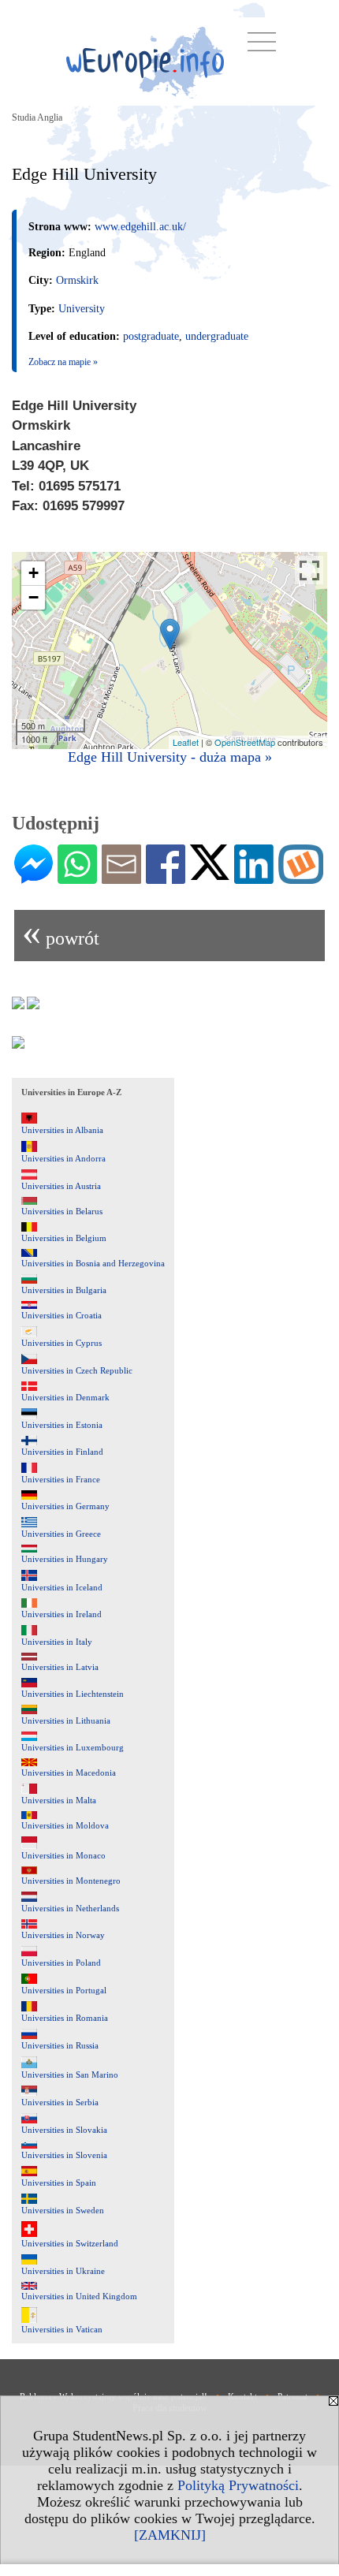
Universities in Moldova (65, 1825)
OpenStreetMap (245, 742)
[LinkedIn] (254, 878)
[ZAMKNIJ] (170, 2535)
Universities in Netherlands (70, 1908)
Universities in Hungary (65, 1559)
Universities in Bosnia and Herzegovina (93, 1263)
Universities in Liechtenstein (73, 1694)
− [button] (34, 597)
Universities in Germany (65, 1506)
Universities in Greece (61, 1534)
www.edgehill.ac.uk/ (140, 227)
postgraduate (151, 336)
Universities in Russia (60, 2045)
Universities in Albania (62, 1130)
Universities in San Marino (70, 2075)
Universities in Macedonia (69, 1773)
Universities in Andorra (63, 1158)
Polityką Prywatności (238, 2485)
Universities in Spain (59, 2183)
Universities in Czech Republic (77, 1370)
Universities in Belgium (64, 1238)
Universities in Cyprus (61, 1343)
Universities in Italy (57, 1642)
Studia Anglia (37, 117)
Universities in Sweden (63, 2210)
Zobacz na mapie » (63, 362)
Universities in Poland (61, 1963)
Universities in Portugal (64, 1990)
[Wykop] (301, 878)
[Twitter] (210, 874)
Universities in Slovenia (64, 2155)
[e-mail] (121, 878)
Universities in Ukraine (63, 2271)
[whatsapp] (77, 878)
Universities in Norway (63, 1935)
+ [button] (34, 573)
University (82, 309)
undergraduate (217, 336)
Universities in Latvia (60, 1667)
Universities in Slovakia (64, 2130)
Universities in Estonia (62, 1425)
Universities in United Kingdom (79, 2296)
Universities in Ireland (61, 1614)
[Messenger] (34, 878)
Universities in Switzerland (70, 2243)
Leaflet (186, 742)
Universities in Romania (65, 2018)
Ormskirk (77, 280)
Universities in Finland (62, 1452)
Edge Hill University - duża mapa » (170, 757)
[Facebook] (166, 878)
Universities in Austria (61, 1186)
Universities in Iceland (62, 1587)
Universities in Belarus (62, 1211)
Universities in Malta (59, 1800)
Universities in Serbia (60, 2102)
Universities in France (61, 1479)
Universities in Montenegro (71, 1881)
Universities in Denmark (65, 1397)
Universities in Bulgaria (64, 1290)
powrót (61, 932)
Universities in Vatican (62, 2329)
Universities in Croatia (61, 1315)
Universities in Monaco (63, 1855)
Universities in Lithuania (66, 1720)
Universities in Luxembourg (73, 1747)
